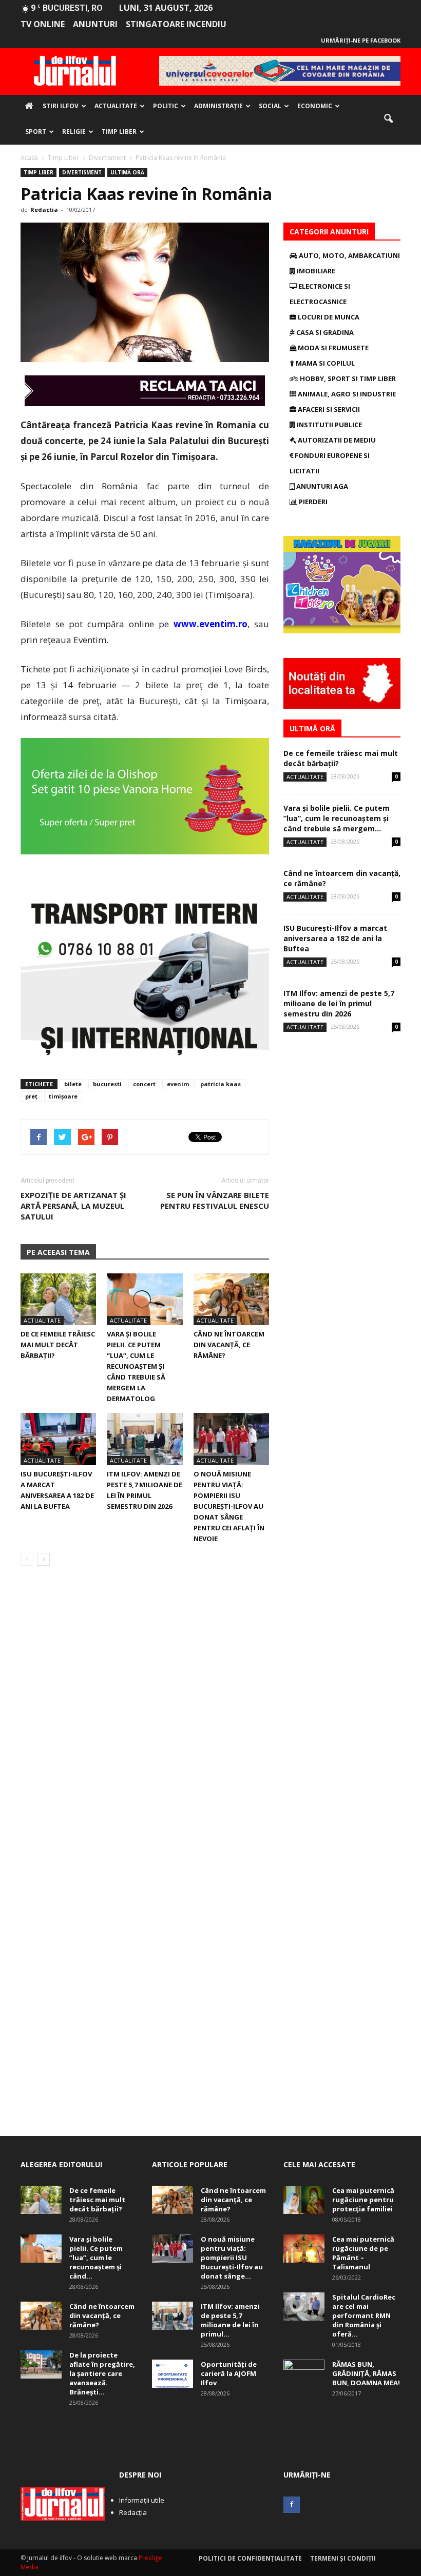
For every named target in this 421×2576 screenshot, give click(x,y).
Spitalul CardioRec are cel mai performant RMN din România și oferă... (364, 2315)
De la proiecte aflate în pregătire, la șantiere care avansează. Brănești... (102, 2373)
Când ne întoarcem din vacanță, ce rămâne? (229, 1345)
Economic (315, 106)
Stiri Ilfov (61, 106)
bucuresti (107, 1084)
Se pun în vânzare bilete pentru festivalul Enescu (215, 1200)
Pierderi (312, 502)
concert (144, 1084)
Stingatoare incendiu (176, 24)
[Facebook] (292, 2505)
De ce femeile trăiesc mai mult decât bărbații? (58, 1345)
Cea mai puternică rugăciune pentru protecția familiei (363, 2200)
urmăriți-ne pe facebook (361, 40)
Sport (36, 132)
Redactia (44, 209)
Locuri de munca (328, 317)
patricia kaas (221, 1084)
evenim (178, 1084)
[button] (388, 119)
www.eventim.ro (210, 624)
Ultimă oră (127, 172)
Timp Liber (119, 132)
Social (270, 106)
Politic (166, 106)
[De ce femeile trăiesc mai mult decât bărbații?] (58, 1299)
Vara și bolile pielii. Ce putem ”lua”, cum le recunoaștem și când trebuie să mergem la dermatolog (136, 1366)
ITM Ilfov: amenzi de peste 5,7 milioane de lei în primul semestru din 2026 (339, 1003)
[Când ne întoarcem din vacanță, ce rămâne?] (231, 1299)
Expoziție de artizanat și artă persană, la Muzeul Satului (73, 1206)
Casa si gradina (324, 332)
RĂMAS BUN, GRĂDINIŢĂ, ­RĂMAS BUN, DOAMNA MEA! (366, 2373)
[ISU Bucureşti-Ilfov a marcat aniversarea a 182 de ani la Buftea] (58, 1439)
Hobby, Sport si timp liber (347, 378)
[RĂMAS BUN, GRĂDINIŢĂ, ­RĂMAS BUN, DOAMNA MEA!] (304, 2374)
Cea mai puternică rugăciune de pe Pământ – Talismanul (363, 2253)
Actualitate (116, 106)
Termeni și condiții (343, 2558)
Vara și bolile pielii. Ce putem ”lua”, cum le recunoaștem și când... (96, 2258)
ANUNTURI (95, 24)
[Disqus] (145, 1719)
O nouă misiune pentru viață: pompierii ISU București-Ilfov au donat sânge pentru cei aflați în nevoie (229, 1506)
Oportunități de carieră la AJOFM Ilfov (229, 2373)
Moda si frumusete (332, 348)
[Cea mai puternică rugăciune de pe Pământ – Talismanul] (304, 2249)
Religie (74, 132)
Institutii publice (329, 425)
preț (31, 1096)
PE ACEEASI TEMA (58, 1252)
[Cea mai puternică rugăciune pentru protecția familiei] (304, 2200)
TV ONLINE (43, 24)
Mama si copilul (324, 363)
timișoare (63, 1096)
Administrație (218, 106)
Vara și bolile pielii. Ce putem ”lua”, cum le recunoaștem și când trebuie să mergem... (337, 818)
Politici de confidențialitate (250, 2558)
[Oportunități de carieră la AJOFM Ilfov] (173, 2374)
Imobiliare (315, 271)
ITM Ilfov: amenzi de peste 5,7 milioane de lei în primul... (230, 2320)
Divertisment (82, 172)
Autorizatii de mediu (336, 440)
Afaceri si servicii (328, 409)
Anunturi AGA (321, 486)
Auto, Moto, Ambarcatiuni (349, 255)
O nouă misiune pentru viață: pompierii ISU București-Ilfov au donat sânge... (232, 2258)
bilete (73, 1084)
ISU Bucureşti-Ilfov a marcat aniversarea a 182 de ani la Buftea (335, 938)
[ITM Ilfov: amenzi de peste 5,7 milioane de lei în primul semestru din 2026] (145, 1439)
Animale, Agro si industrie (346, 394)
